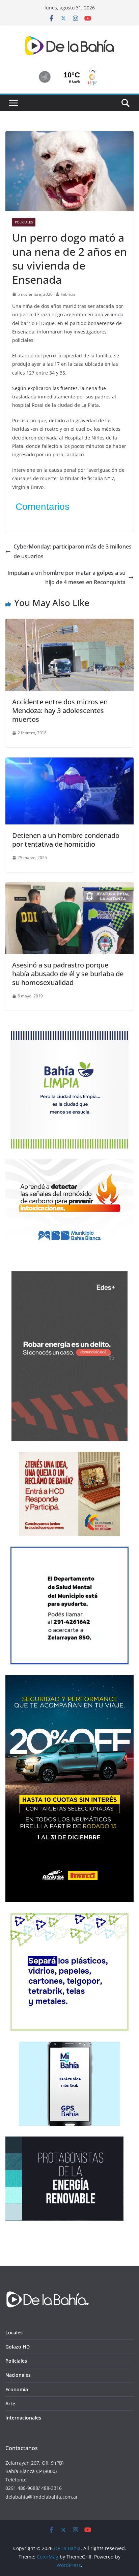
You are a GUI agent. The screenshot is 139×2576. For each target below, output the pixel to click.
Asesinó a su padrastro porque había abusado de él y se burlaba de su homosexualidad (68, 974)
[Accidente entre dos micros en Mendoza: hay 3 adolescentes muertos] (69, 624)
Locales (14, 2333)
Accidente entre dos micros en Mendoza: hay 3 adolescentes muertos (60, 711)
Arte (10, 2404)
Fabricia (68, 294)
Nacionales (18, 2375)
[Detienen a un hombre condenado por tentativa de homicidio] (69, 762)
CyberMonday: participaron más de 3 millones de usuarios (73, 551)
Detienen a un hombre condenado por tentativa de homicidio (66, 840)
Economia (17, 2389)
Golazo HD (18, 2347)
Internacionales (23, 2418)
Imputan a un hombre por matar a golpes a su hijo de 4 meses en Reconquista (66, 578)
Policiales (24, 222)
